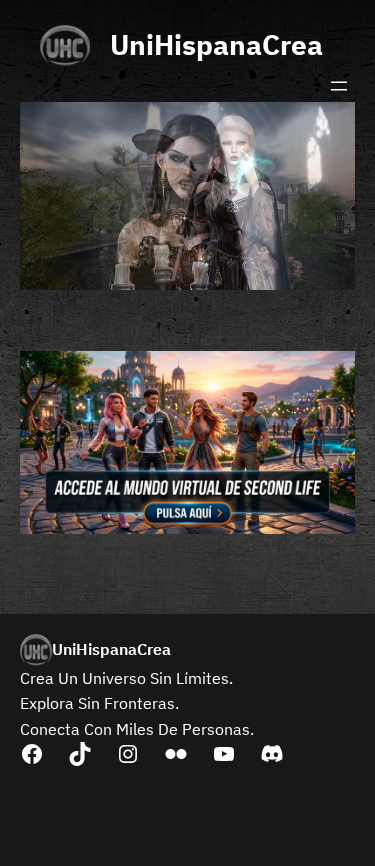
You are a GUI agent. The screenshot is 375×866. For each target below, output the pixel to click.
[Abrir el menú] (339, 86)
